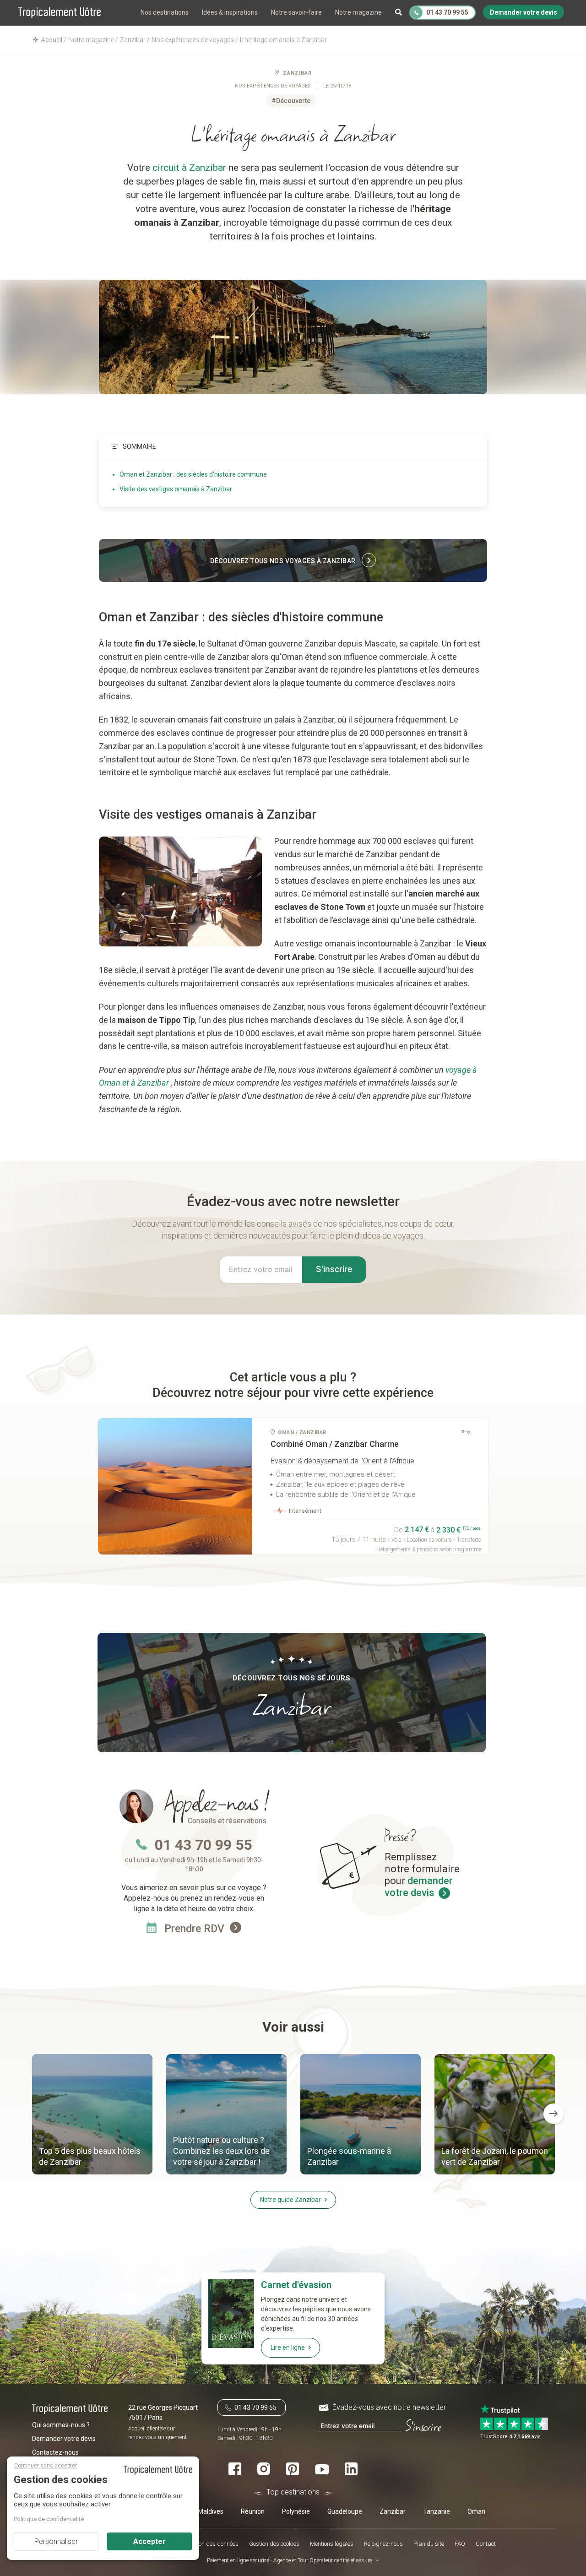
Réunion (253, 2511)
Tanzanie (437, 2511)
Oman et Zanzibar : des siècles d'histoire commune (193, 474)
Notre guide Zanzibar (290, 2200)
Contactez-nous (55, 2452)
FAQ (460, 2544)
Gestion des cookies (274, 2544)
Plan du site (429, 2544)
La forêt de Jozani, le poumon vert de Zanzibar (495, 2156)
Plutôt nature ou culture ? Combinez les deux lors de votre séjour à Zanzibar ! (221, 2151)
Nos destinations (165, 12)
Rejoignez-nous (383, 2544)
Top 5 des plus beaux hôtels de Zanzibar (90, 2156)
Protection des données (209, 2544)
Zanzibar (297, 73)
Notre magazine (358, 12)
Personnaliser (56, 2541)
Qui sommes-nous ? (61, 2425)
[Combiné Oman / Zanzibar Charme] (175, 1486)
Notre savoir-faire (296, 12)
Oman (476, 2511)
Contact (486, 2544)
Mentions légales (332, 2544)
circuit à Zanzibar (189, 168)
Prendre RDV (196, 1929)
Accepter (149, 2541)
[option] (92, 2115)
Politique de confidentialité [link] (49, 2519)
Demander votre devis (64, 2439)
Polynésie (296, 2511)
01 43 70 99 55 (203, 1845)
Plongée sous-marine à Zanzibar (349, 2156)
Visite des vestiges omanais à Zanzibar (176, 489)
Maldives (211, 2511)
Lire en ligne (288, 2348)
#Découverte (291, 101)
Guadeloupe (345, 2511)
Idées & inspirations (230, 12)
